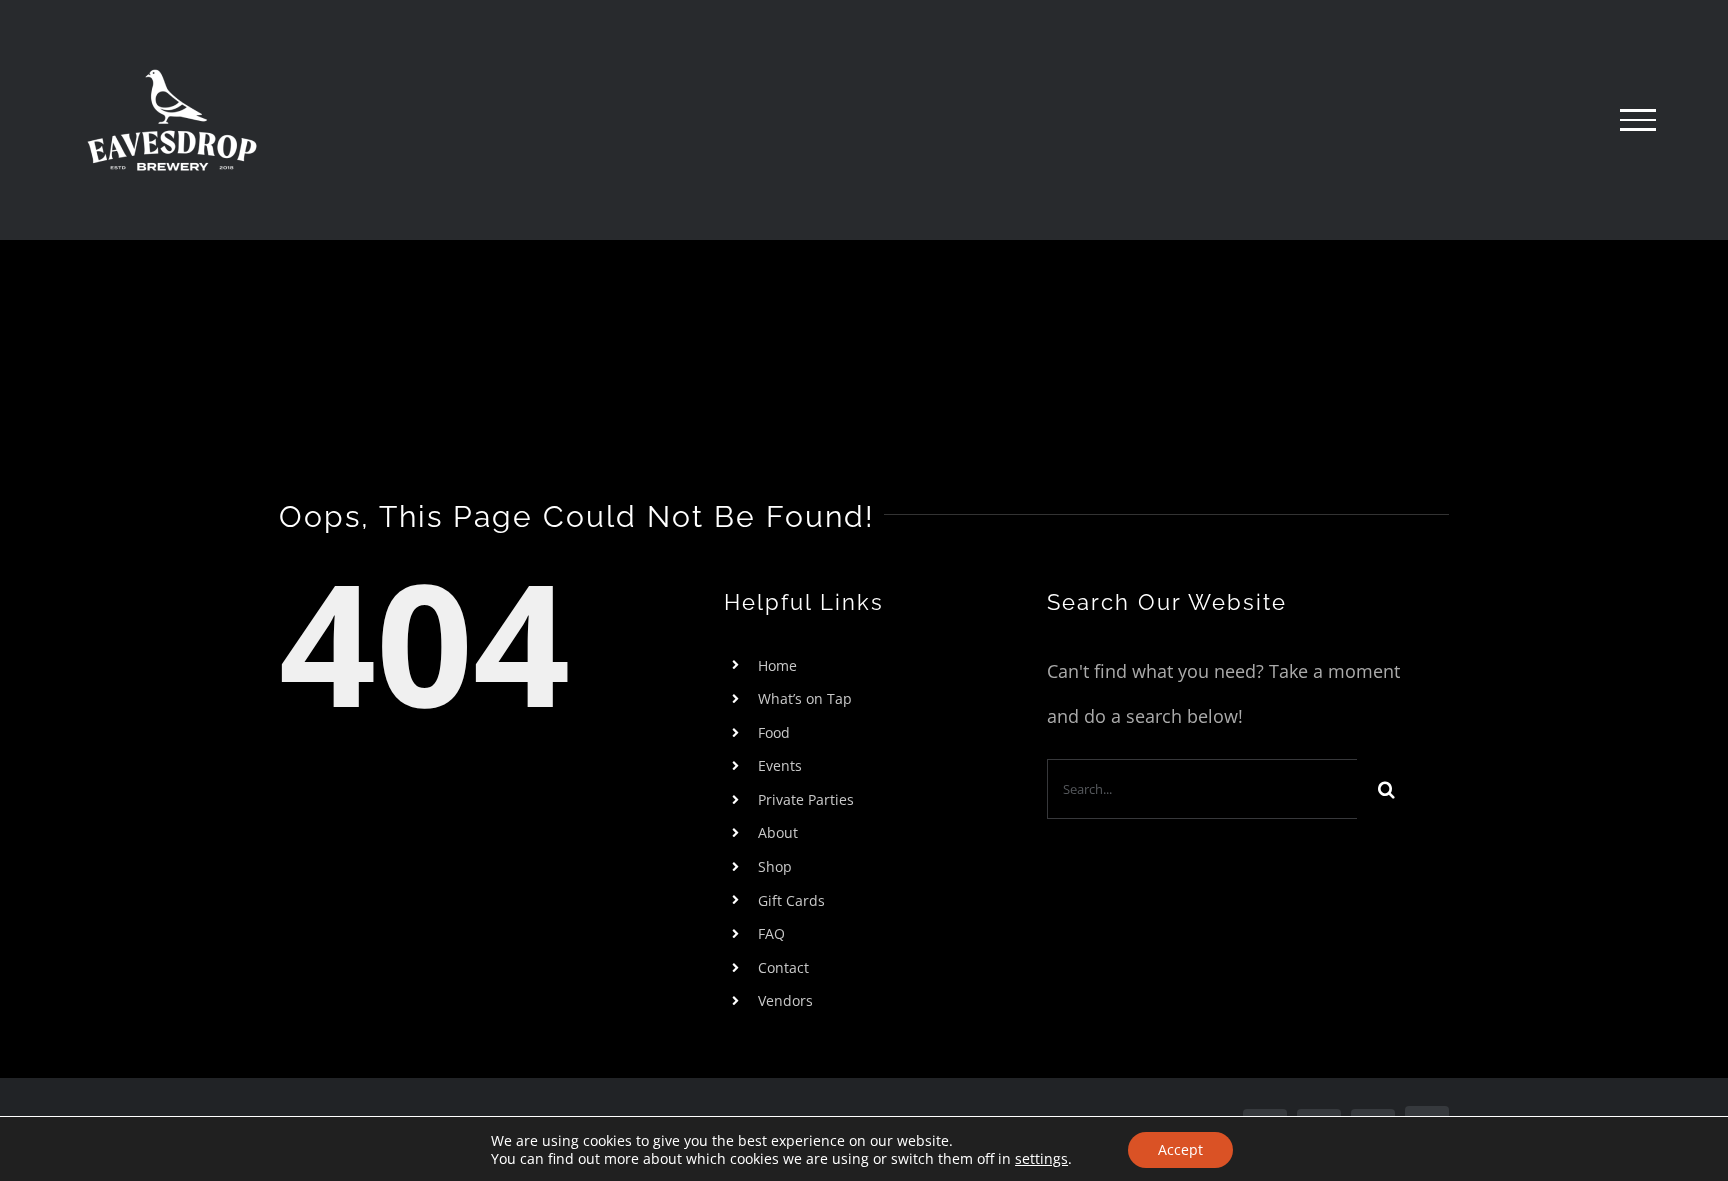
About (778, 832)
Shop (775, 866)
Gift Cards (791, 900)
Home (777, 665)
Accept (1180, 1149)
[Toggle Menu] (1638, 120)
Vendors (785, 1000)
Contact (783, 967)
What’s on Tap (805, 698)
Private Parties (806, 799)
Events (780, 765)
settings (1041, 1159)
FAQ (771, 933)
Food (774, 732)
